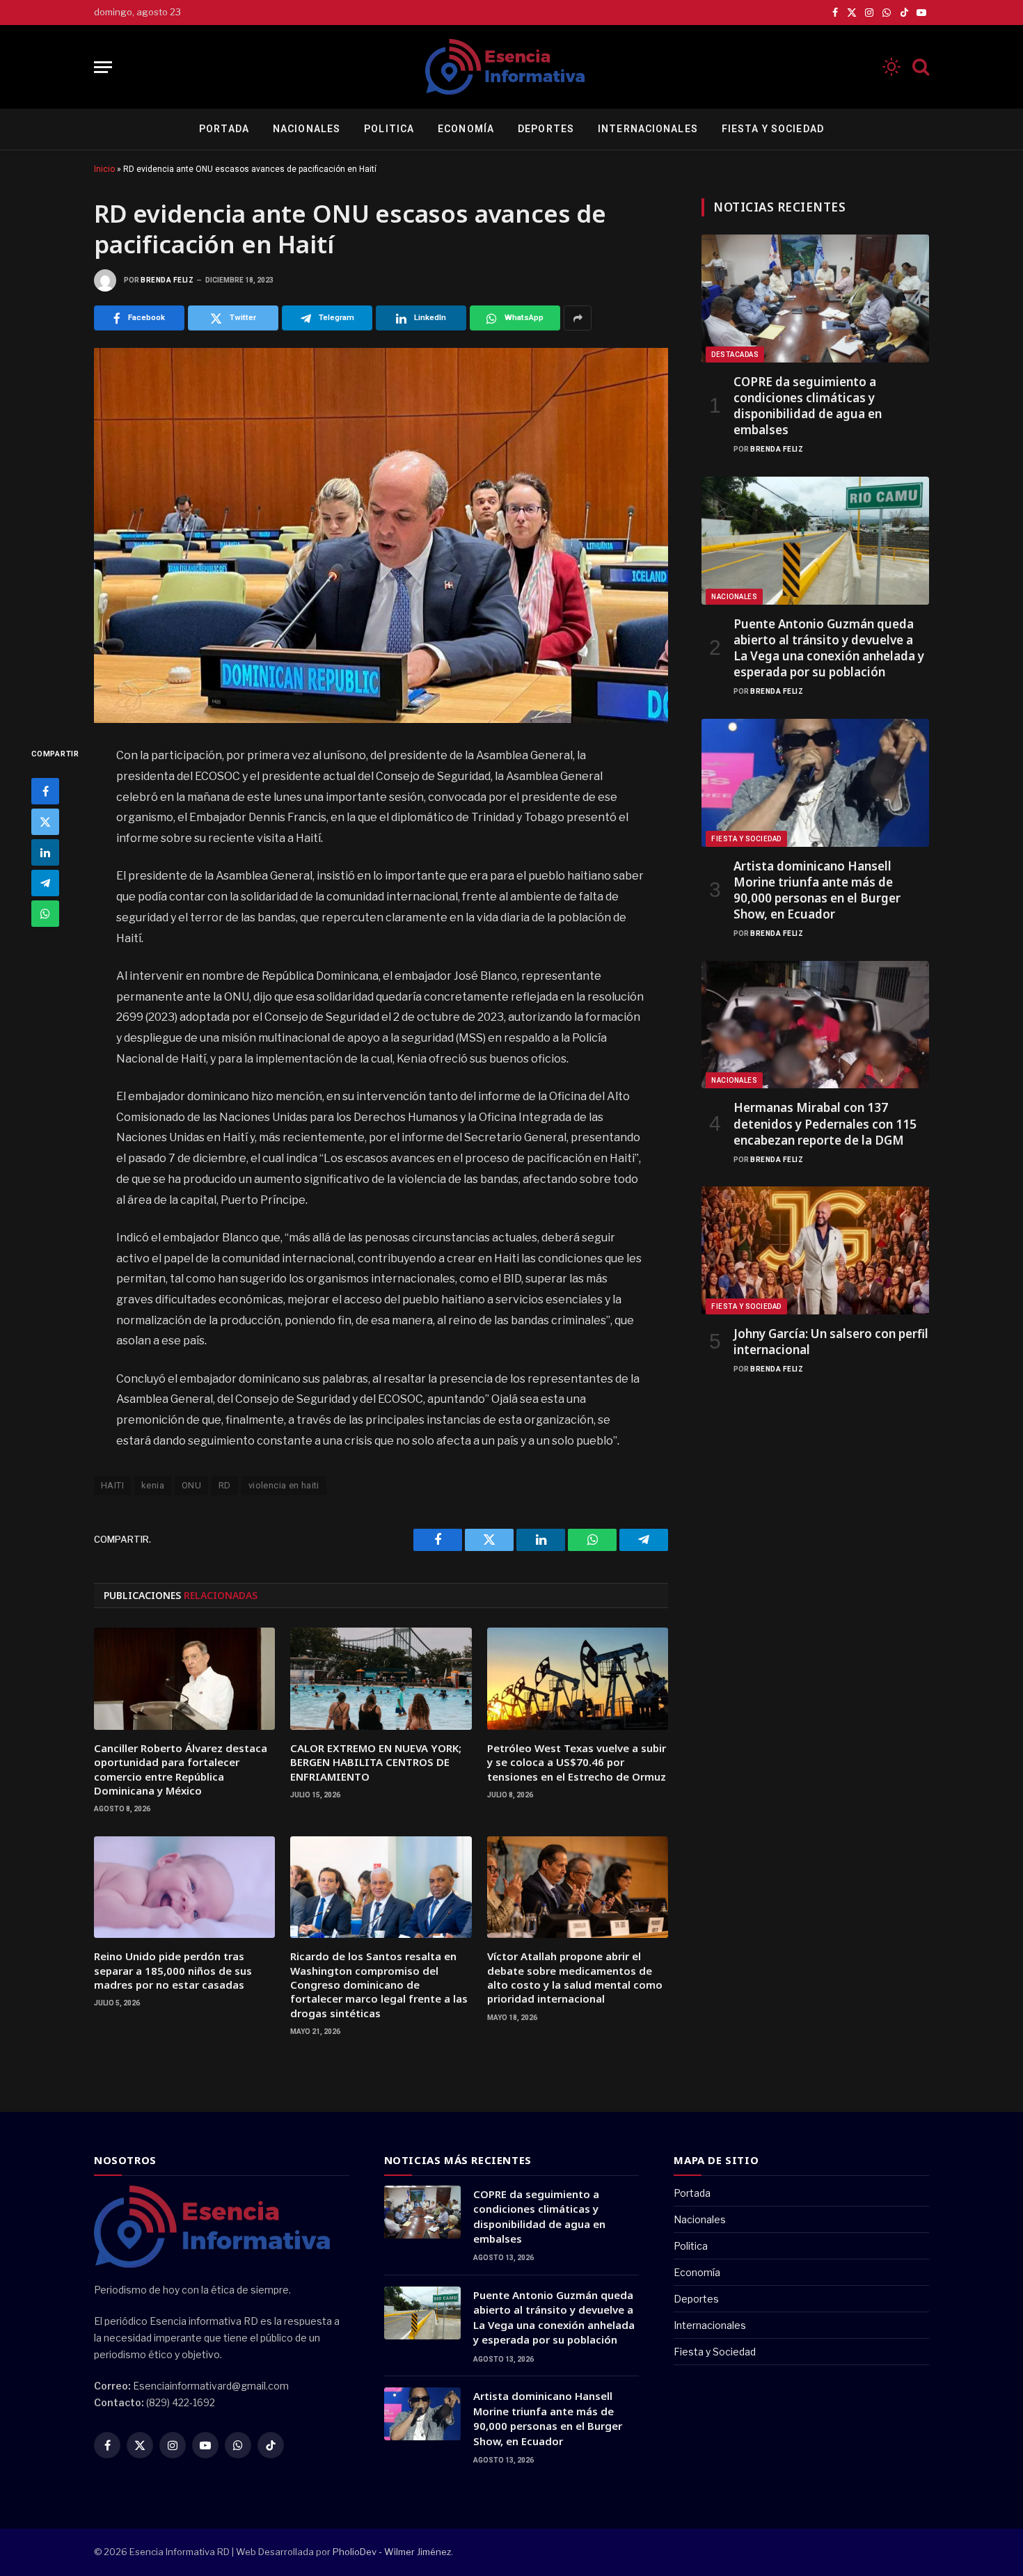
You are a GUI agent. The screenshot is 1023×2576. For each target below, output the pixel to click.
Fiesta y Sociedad (773, 129)
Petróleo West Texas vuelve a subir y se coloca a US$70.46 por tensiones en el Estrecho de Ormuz (577, 1762)
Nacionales (307, 129)
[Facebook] (45, 791)
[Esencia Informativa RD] (511, 67)
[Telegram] (45, 883)
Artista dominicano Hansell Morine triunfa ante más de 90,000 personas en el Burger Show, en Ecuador (817, 890)
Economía (466, 129)
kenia (153, 1485)
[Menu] (103, 67)
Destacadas (735, 355)
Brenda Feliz (167, 280)
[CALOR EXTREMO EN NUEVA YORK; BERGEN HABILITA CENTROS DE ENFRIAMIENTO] (381, 1678)
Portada (224, 129)
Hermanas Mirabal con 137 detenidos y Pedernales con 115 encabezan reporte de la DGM (825, 1123)
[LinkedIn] (45, 852)
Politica (389, 129)
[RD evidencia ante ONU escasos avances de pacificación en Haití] (381, 535)
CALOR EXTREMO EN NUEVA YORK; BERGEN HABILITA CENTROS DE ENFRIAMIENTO (376, 1762)
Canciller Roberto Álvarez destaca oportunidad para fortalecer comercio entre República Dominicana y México (181, 1769)
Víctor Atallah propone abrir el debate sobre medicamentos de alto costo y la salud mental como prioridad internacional (575, 1977)
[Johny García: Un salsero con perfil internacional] (815, 1250)
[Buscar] (919, 67)
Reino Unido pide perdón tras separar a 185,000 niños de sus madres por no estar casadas (173, 1970)
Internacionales (648, 129)
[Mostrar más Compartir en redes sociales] (578, 318)
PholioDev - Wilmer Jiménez (392, 2552)
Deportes (546, 129)
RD (225, 1485)
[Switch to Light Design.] (891, 67)
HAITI (112, 1485)
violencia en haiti (284, 1485)
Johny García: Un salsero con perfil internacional (831, 1342)
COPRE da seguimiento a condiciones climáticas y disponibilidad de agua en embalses (808, 406)
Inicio (104, 169)
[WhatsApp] (45, 914)
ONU (191, 1485)
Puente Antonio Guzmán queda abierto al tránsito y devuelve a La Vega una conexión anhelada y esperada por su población (829, 648)
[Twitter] (45, 822)
